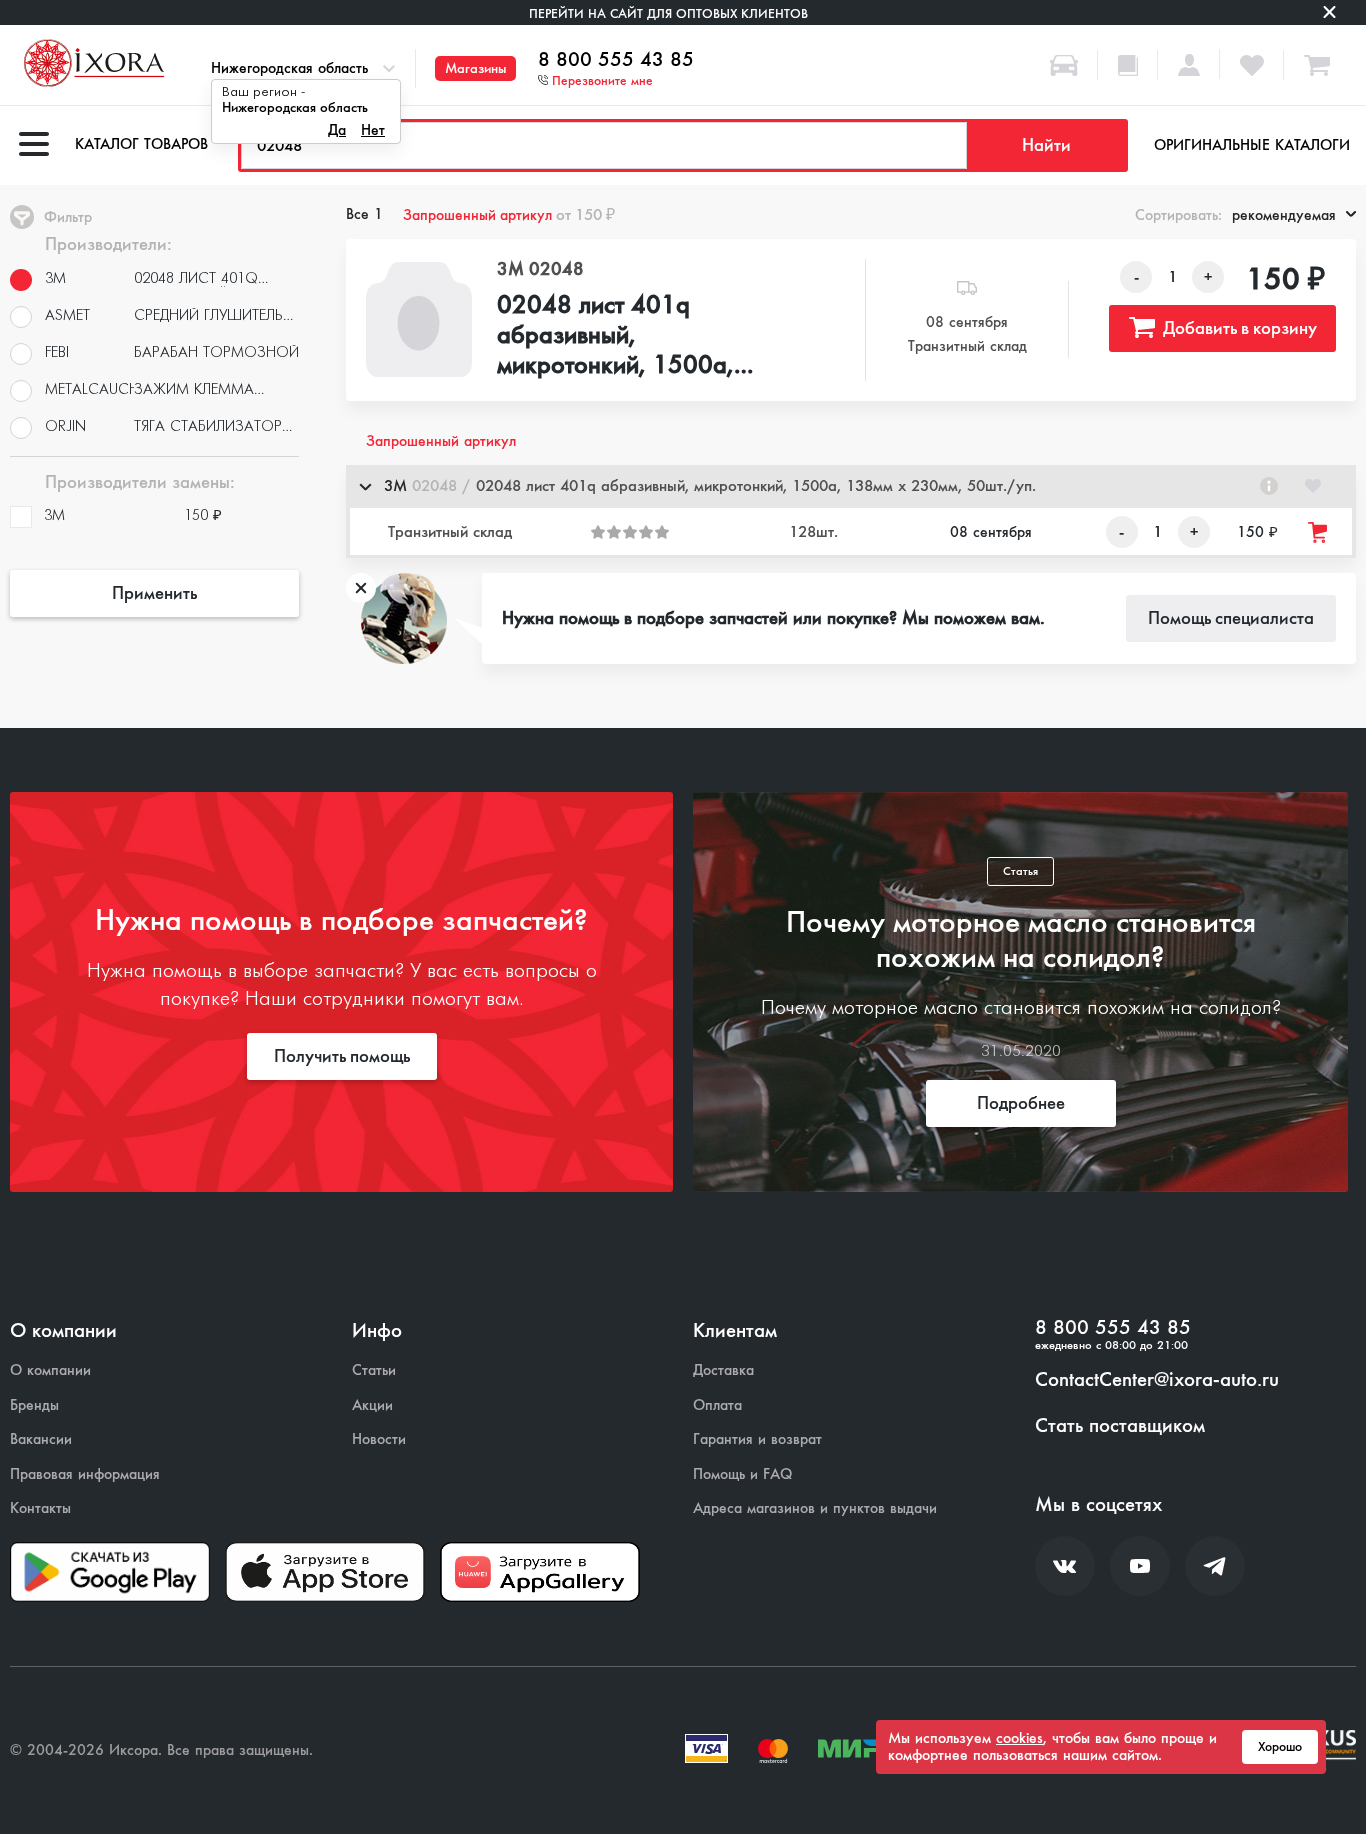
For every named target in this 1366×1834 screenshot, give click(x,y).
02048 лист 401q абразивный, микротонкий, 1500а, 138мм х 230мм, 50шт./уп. (631, 336)
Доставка (723, 1370)
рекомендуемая (1284, 215)
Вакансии (41, 1439)
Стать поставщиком (1120, 1426)
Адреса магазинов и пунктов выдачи (815, 1508)
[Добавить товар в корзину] (1319, 532)
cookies (1019, 1738)
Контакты (40, 1508)
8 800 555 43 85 (616, 60)
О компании (50, 1370)
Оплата (717, 1405)
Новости (379, 1439)
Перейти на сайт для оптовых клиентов (668, 13)
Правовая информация (85, 1474)
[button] (851, 486)
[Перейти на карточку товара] (418, 319)
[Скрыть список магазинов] (365, 486)
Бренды (34, 1405)
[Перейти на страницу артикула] (1269, 486)
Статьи (374, 1370)
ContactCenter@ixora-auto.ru (1157, 1380)
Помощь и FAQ (742, 1474)
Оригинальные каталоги (1252, 145)
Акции (372, 1405)
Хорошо (1280, 1747)
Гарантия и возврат (757, 1439)
